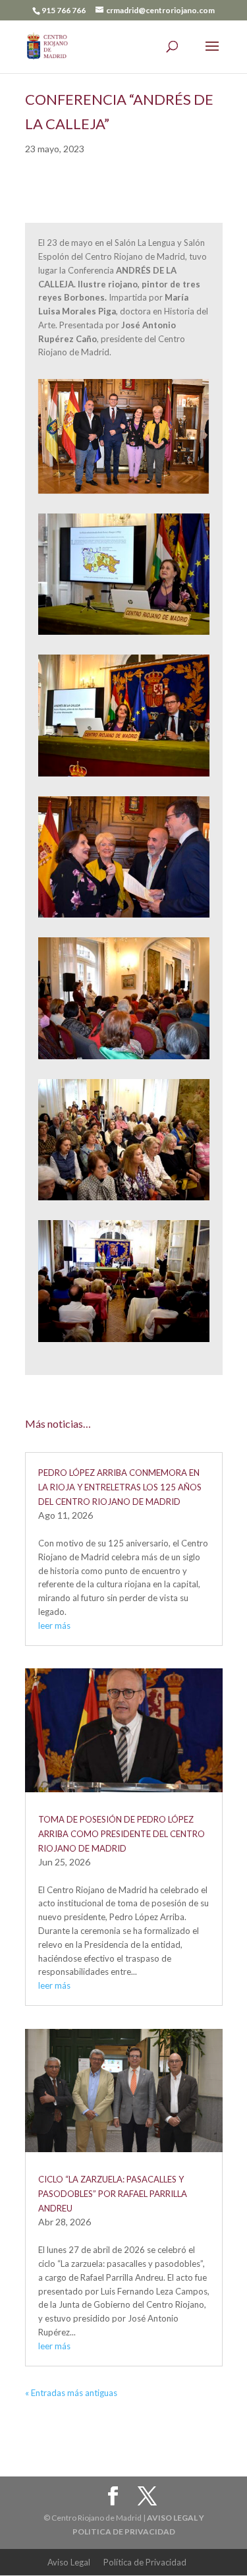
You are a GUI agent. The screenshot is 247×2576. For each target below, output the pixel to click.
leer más (54, 1625)
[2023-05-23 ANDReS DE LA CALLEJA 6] (124, 1059)
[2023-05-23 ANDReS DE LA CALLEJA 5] (124, 1200)
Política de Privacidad (145, 2562)
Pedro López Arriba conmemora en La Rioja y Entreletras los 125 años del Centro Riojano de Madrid (120, 1487)
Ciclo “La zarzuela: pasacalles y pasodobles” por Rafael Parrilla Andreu (113, 2194)
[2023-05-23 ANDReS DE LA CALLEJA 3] (124, 1342)
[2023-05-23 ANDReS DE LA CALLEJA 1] (124, 918)
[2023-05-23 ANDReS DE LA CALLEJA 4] (124, 776)
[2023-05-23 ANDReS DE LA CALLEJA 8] (124, 635)
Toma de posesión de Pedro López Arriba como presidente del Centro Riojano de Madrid (122, 1834)
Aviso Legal (69, 2562)
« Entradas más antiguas (71, 2393)
